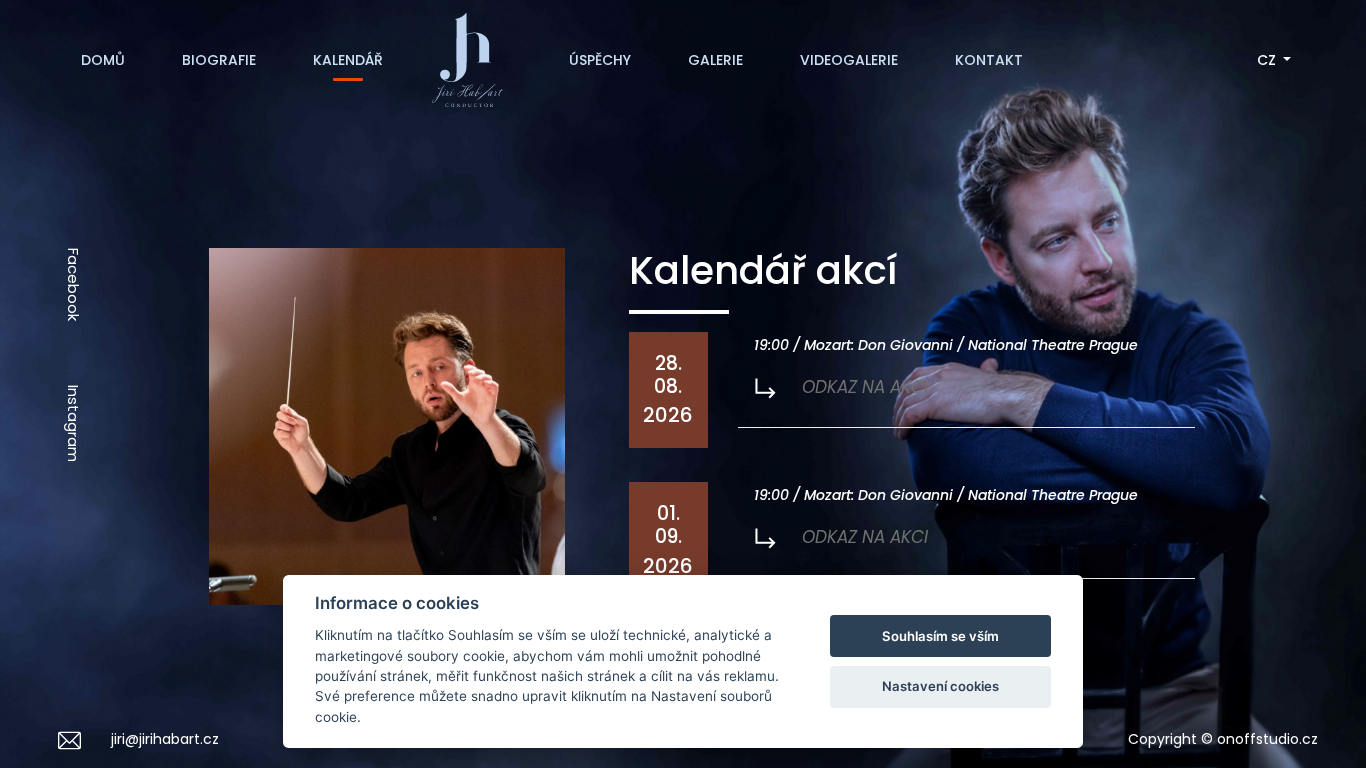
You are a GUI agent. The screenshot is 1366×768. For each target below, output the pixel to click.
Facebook (73, 284)
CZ (1268, 60)
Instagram (73, 423)
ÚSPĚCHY (600, 60)
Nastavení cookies (940, 686)
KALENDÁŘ (348, 60)
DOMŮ (103, 60)
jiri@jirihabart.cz (165, 739)
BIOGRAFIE (219, 60)
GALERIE (715, 60)
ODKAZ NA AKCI (862, 387)
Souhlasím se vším (940, 636)
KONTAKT (989, 60)
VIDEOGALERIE (849, 60)
